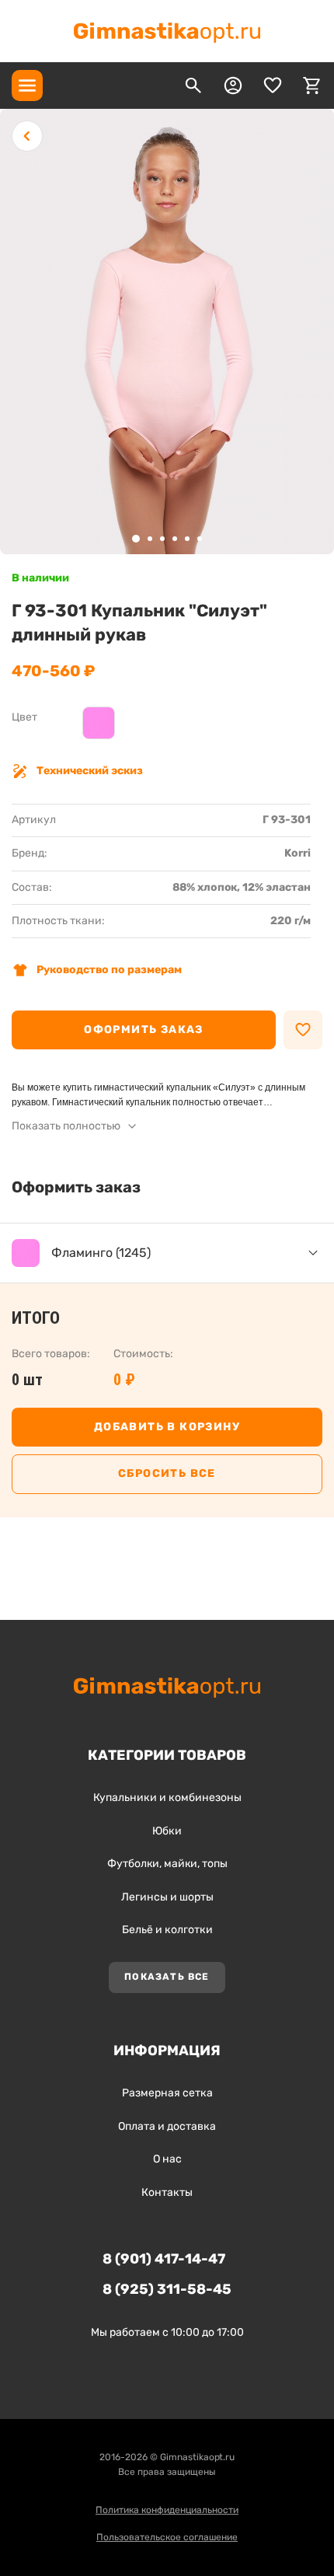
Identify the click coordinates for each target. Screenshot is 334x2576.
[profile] (233, 86)
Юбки (167, 1831)
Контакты (167, 2192)
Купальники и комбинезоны (167, 1798)
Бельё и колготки (167, 1930)
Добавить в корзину (167, 1427)
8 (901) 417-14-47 (164, 2259)
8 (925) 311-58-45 (167, 2289)
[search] (193, 86)
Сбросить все (167, 1473)
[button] (136, 539)
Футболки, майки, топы (167, 1864)
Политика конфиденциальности (167, 2510)
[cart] (312, 86)
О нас (167, 2159)
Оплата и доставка (167, 2126)
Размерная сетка (167, 2093)
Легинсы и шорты (167, 1897)
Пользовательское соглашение (167, 2537)
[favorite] (273, 86)
